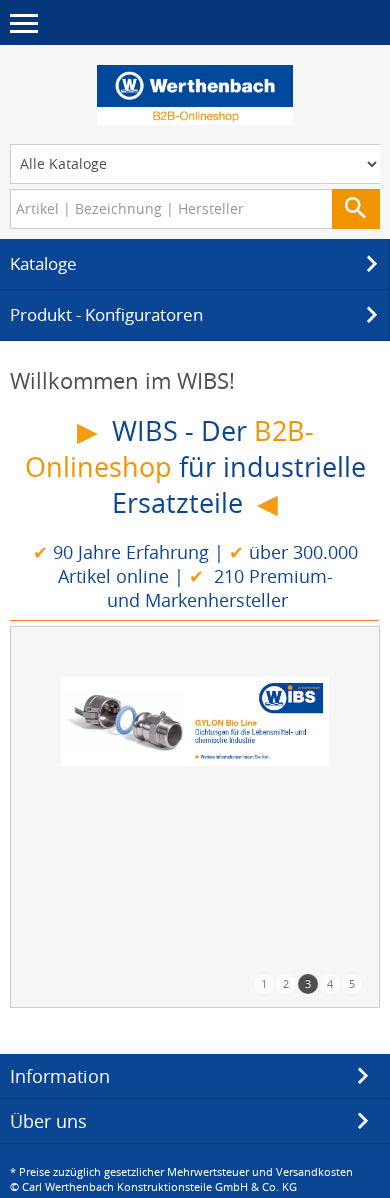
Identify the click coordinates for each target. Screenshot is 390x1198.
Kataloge (43, 263)
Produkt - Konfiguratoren (106, 314)
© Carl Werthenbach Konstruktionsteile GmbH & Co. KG (153, 1186)
